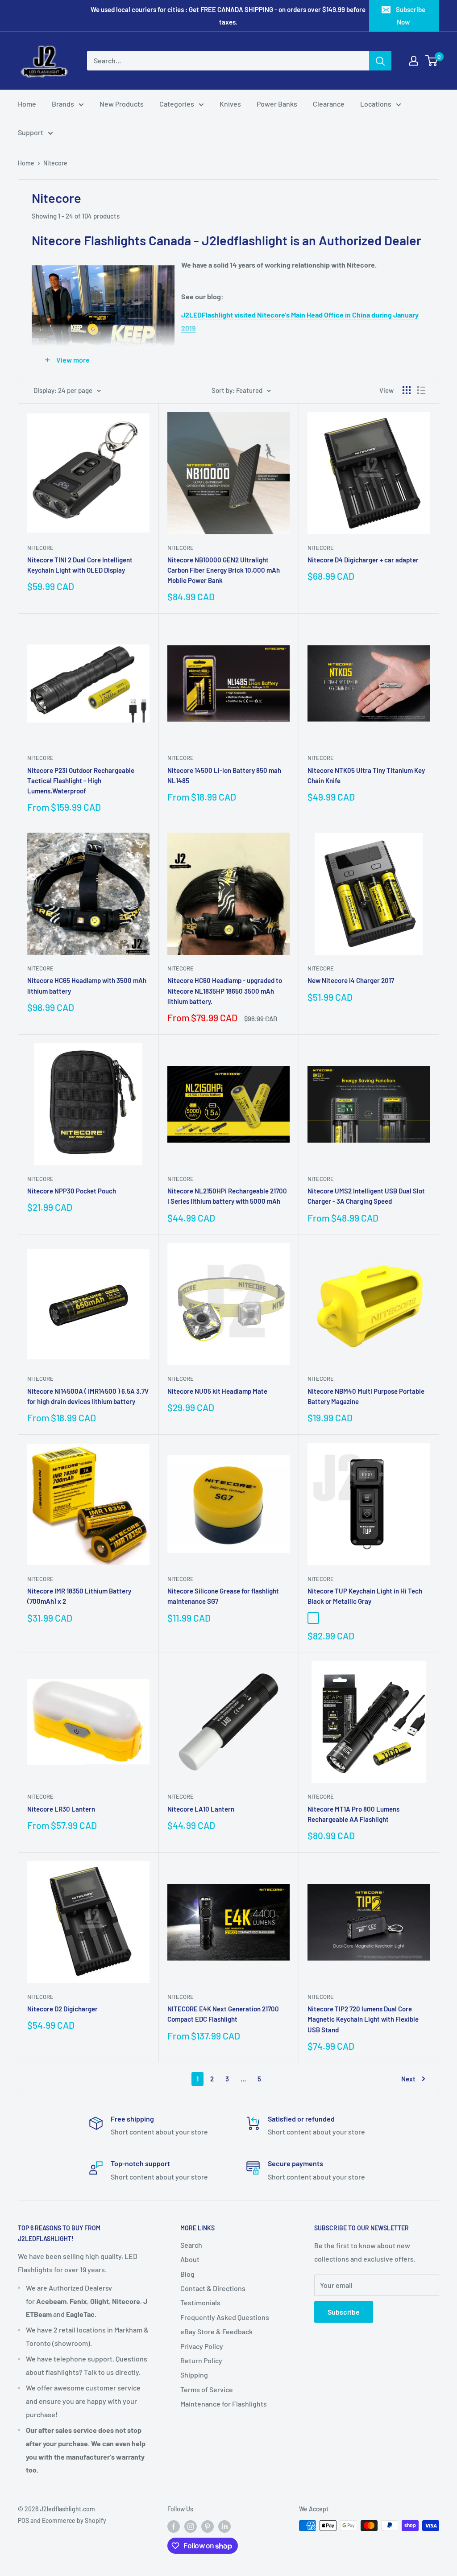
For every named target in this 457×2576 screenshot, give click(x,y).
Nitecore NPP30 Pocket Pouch (72, 1191)
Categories (177, 104)
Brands (63, 104)
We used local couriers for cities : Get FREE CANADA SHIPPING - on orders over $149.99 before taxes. (228, 16)
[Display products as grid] (407, 390)
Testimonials (200, 2302)
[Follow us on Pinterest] (208, 2526)
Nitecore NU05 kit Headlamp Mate (217, 1391)
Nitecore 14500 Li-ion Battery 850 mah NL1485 (224, 775)
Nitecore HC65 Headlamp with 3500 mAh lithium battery (87, 985)
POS (23, 2520)
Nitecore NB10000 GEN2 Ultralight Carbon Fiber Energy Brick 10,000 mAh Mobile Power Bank (224, 570)
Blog (187, 2274)
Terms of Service (207, 2389)
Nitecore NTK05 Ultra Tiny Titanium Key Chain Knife (366, 775)
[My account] (414, 61)
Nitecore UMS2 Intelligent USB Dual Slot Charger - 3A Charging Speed (366, 1196)
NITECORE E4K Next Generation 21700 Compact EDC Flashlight (223, 2014)
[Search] (380, 61)
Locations (376, 104)
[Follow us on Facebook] (174, 2526)
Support (31, 132)
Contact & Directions (213, 2288)
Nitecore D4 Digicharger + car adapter (363, 560)
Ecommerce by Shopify (74, 2520)
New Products (122, 104)
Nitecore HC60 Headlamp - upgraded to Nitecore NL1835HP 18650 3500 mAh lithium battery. (225, 991)
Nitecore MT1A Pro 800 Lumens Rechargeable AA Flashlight (353, 1814)
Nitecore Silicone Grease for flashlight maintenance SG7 (223, 1596)
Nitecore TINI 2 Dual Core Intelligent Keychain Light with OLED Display (80, 565)
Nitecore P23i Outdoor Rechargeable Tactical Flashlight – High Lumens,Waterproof (81, 781)
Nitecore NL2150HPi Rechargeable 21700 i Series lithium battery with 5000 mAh (227, 1196)
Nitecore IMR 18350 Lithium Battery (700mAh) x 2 (79, 1596)
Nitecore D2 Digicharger (62, 2009)
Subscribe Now (411, 16)
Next (408, 2079)
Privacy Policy (202, 2346)
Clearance (329, 104)
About (190, 2259)
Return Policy (201, 2360)
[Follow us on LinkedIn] (224, 2526)
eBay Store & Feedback (216, 2331)
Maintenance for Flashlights (224, 2404)
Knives (230, 104)
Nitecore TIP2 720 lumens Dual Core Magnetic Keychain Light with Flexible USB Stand (363, 2019)
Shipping (194, 2375)
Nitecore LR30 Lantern (61, 1809)
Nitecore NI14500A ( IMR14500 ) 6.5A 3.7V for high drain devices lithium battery (88, 1396)
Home (27, 104)
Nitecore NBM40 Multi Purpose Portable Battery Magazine (366, 1396)
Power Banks (277, 104)
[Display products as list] (421, 390)
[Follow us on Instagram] (191, 2526)
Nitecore (55, 163)
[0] (432, 61)
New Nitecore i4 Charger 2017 (351, 980)
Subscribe (344, 2312)
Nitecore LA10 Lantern (201, 1809)
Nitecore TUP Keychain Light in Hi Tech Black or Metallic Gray (365, 1596)
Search (191, 2245)
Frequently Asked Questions (225, 2317)
